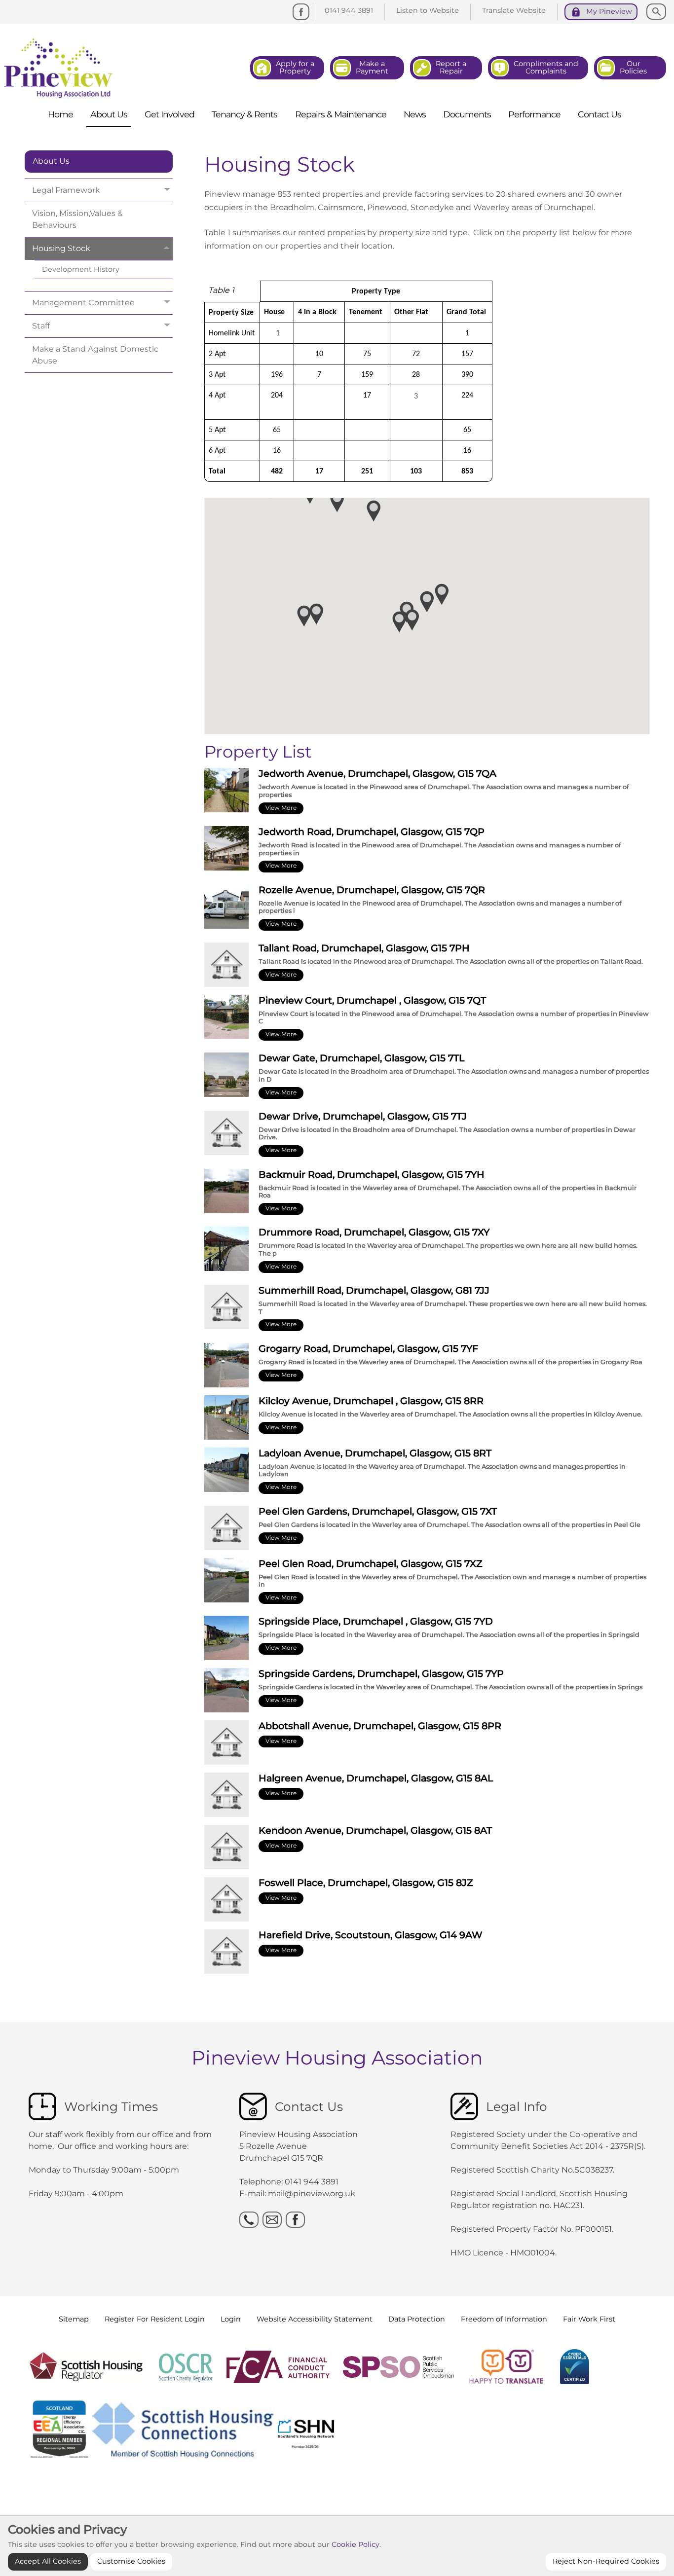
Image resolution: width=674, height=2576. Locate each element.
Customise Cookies (131, 2561)
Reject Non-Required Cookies (606, 2561)
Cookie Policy (356, 2545)
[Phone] (249, 2220)
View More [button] (281, 808)
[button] (412, 620)
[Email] (272, 2220)
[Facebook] (301, 12)
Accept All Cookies (48, 2561)
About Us (51, 161)
